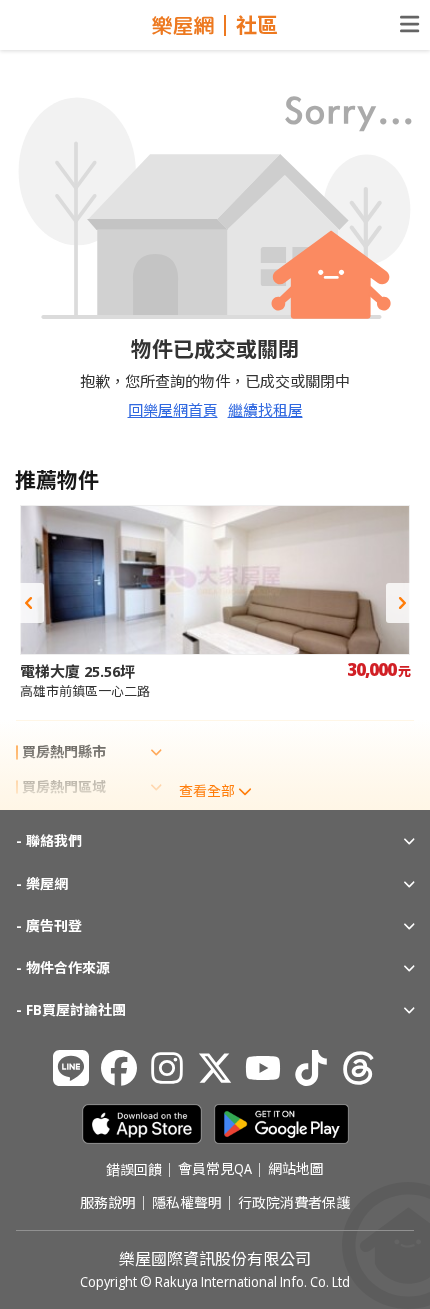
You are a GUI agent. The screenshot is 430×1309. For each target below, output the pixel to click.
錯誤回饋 (134, 1170)
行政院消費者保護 (294, 1203)
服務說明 (108, 1203)
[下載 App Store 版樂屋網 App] (142, 1124)
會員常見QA (215, 1170)
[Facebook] (119, 1068)
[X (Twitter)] (215, 1068)
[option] (215, 602)
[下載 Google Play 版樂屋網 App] (281, 1124)
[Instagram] (167, 1068)
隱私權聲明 (187, 1203)
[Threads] (359, 1068)
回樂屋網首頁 (173, 410)
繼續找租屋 (265, 410)
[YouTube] (263, 1068)
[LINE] (71, 1068)
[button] (28, 603)
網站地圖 (296, 1170)
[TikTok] (311, 1068)
